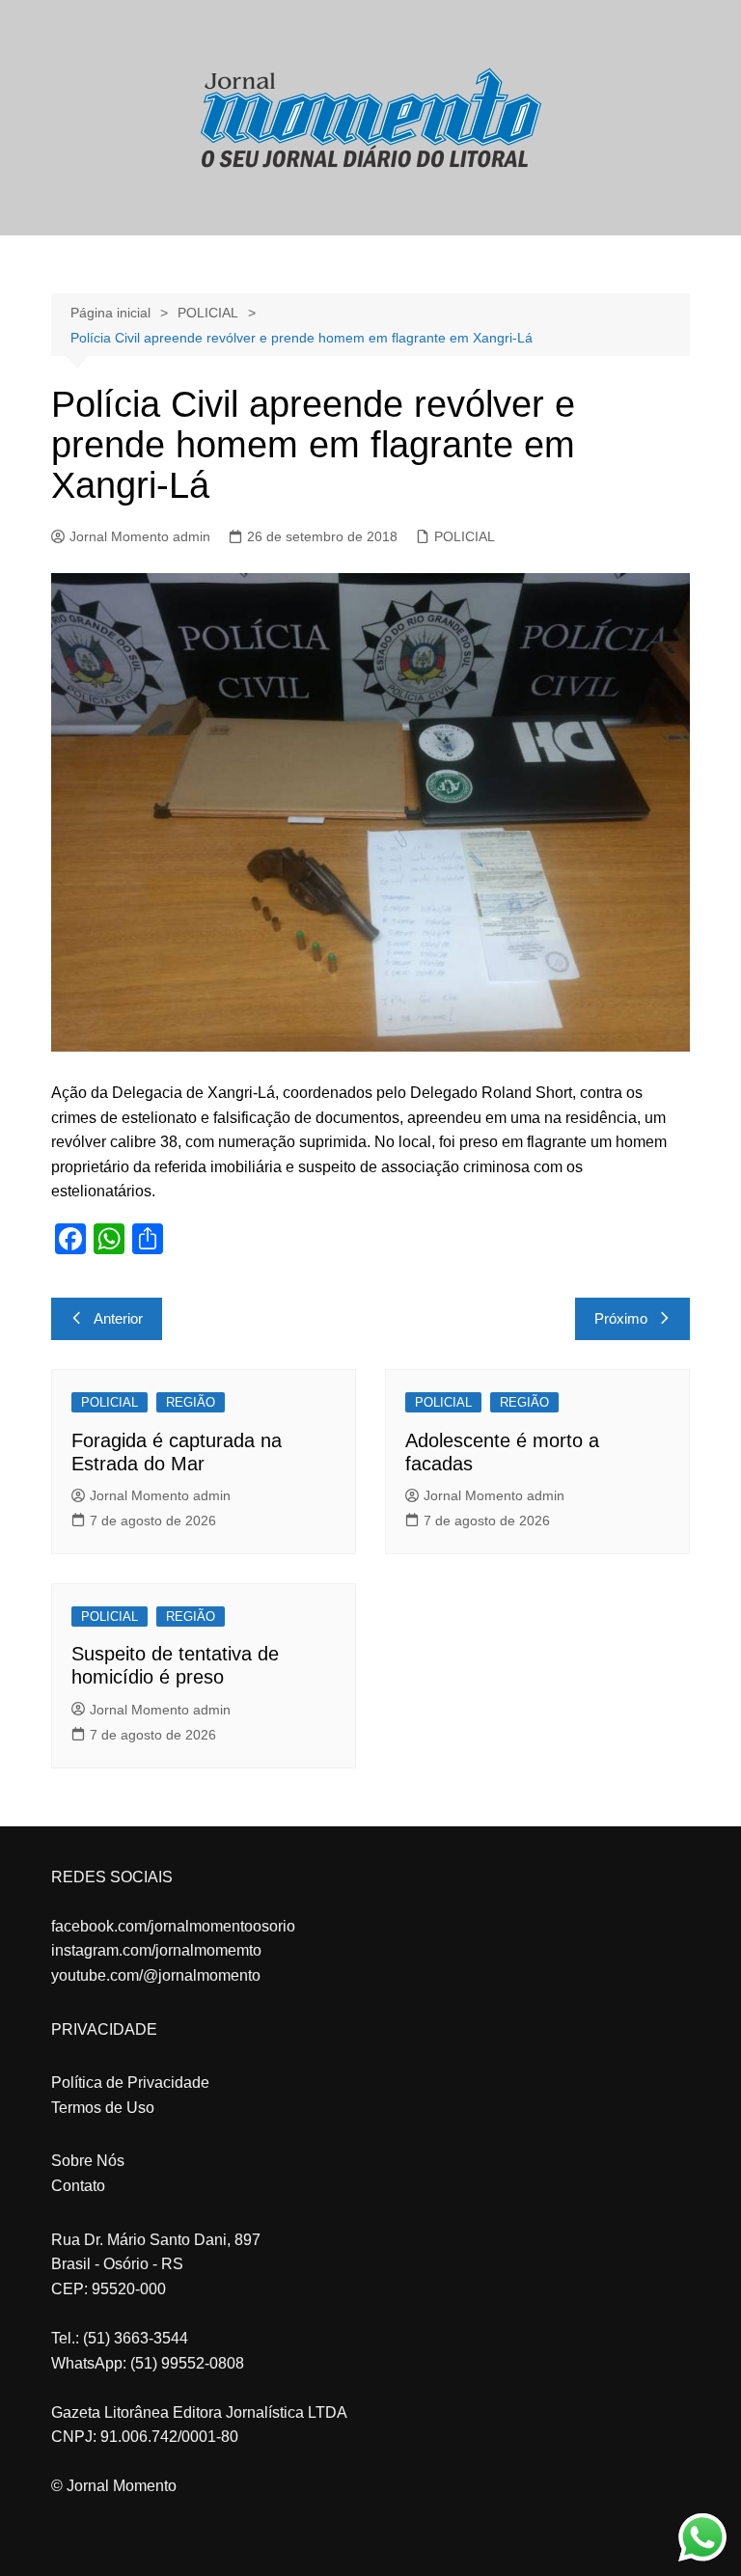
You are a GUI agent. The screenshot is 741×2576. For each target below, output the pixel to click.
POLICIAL (465, 536)
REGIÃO (191, 1402)
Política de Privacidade (130, 2083)
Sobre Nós (88, 2161)
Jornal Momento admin (140, 536)
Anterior (118, 1318)
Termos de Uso (103, 2108)
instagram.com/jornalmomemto (156, 1950)
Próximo (621, 1318)
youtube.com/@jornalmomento (156, 1975)
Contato (78, 2186)
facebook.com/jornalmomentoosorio (173, 1926)
